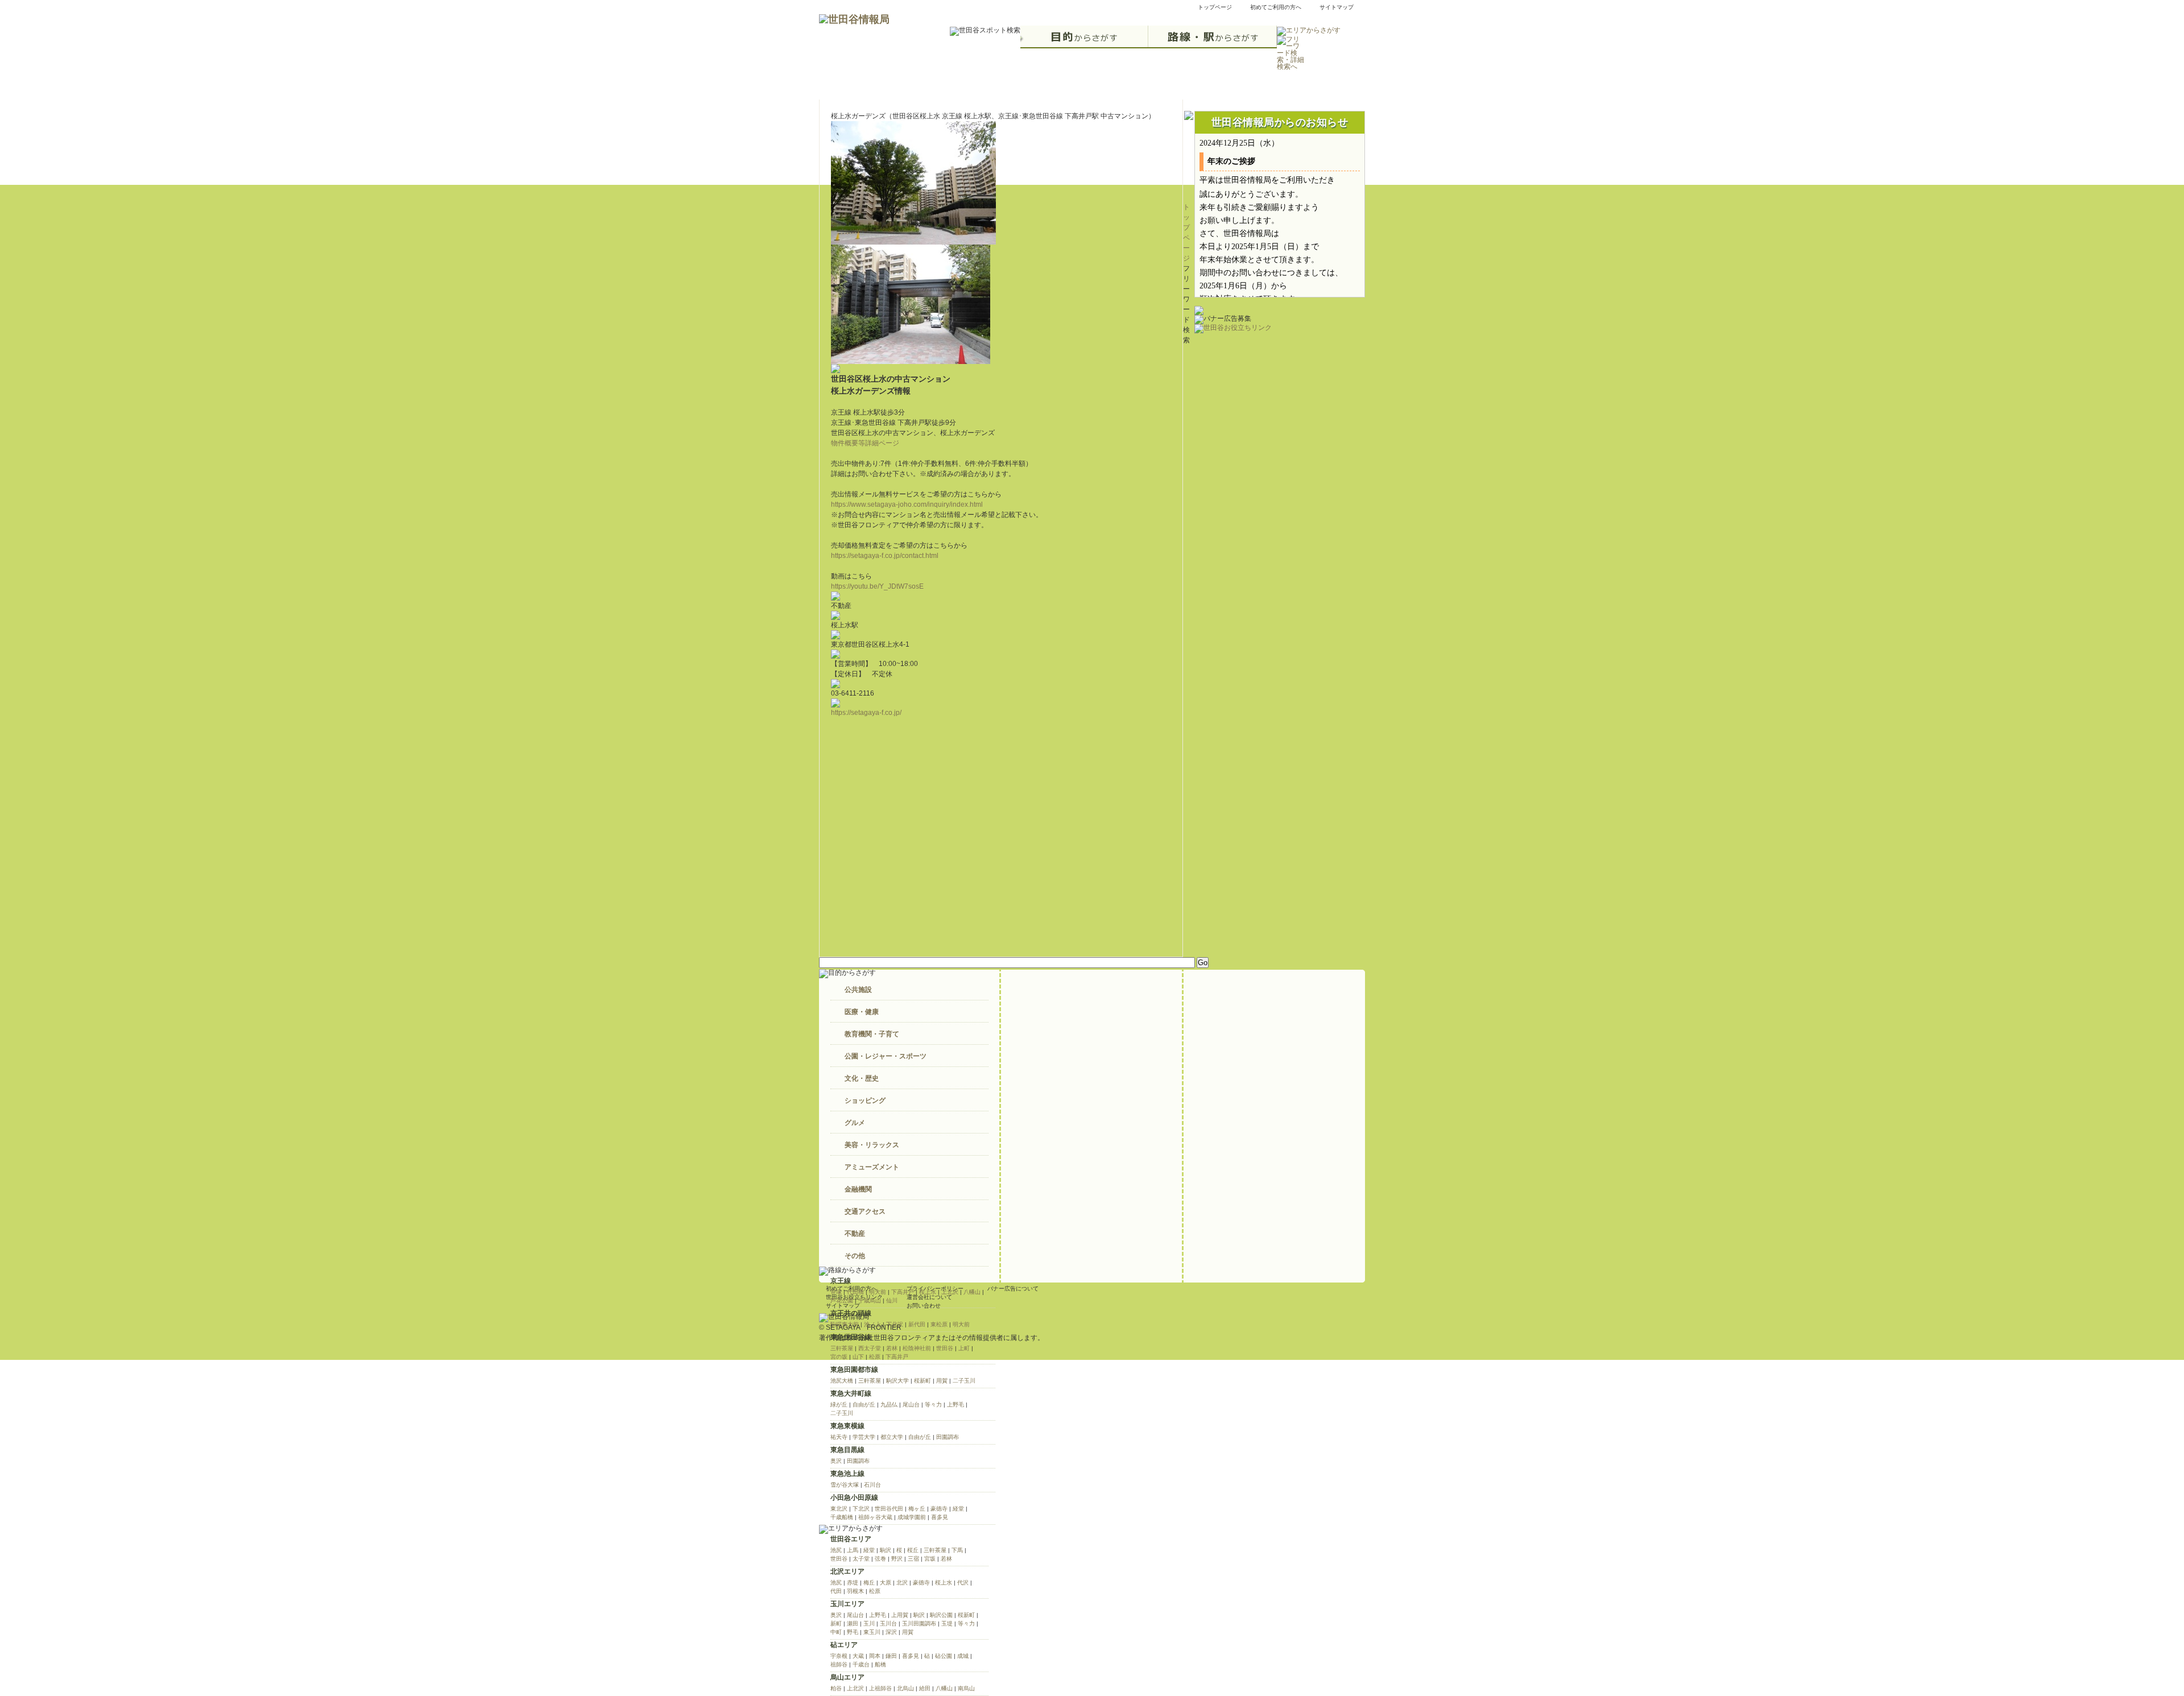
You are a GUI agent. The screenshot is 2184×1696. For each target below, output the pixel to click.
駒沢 (886, 1550)
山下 (858, 1357)
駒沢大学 (897, 1381)
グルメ (855, 1123)
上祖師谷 (880, 1688)
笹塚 (836, 1292)
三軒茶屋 (842, 1348)
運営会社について (929, 1297)
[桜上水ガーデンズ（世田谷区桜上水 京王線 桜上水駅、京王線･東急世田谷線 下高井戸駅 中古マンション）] (913, 239)
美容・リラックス (872, 1145)
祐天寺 (839, 1437)
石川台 (872, 1485)
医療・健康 (862, 1012)
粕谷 (836, 1688)
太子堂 (861, 1559)
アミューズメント (872, 1167)
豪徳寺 (939, 1509)
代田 (836, 1591)
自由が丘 (864, 1405)
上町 (964, 1348)
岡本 (875, 1656)
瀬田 (853, 1623)
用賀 (942, 1381)
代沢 (963, 1583)
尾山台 (911, 1405)
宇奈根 (839, 1656)
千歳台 (861, 1664)
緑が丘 (839, 1405)
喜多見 (940, 1517)
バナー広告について (1013, 1288)
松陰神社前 (917, 1348)
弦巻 (880, 1559)
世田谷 (945, 1348)
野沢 (897, 1559)
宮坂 (930, 1559)
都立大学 (892, 1437)
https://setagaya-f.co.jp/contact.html (885, 556)
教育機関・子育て (872, 1034)
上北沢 (950, 1292)
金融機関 (858, 1189)
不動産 (855, 1234)
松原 (875, 1357)
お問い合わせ (924, 1306)
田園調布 (948, 1437)
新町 (836, 1623)
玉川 (869, 1623)
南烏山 (966, 1688)
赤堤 (853, 1583)
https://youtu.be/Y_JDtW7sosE (877, 586)
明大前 (878, 1292)
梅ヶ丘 (917, 1509)
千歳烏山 (870, 1300)
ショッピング (865, 1101)
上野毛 (955, 1405)
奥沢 (836, 1461)
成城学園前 (912, 1517)
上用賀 (900, 1615)
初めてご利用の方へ (1276, 7)
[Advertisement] (1280, 404)
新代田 (917, 1324)
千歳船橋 (842, 1517)
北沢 (902, 1583)
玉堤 (947, 1623)
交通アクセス (865, 1211)
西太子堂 (870, 1348)
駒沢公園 (941, 1615)
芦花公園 (842, 1300)
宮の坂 (839, 1357)
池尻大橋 (842, 1381)
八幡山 (972, 1292)
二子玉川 (964, 1381)
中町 (836, 1632)
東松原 (939, 1324)
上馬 (853, 1550)
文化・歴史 (862, 1078)
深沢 (891, 1632)
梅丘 (869, 1583)
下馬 (957, 1550)
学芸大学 (864, 1437)
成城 (963, 1656)
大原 (886, 1583)
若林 (892, 1348)
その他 (855, 1256)
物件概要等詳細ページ (865, 443)
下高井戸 (903, 1292)
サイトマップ (1337, 7)
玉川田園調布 (919, 1623)
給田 (925, 1688)
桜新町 (923, 1381)
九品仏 (889, 1405)
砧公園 (944, 1656)
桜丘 (913, 1550)
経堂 (958, 1509)
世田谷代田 (889, 1509)
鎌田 (891, 1656)
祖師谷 (839, 1664)
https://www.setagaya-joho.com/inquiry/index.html (907, 504)
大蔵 (858, 1656)
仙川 (892, 1300)
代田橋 (855, 1292)
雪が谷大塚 (845, 1485)
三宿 (913, 1559)
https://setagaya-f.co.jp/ (866, 713)
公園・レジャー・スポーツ (886, 1056)
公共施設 (858, 990)
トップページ (1215, 7)
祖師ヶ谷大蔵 (875, 1517)
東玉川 (872, 1632)
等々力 (933, 1405)
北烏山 (905, 1688)
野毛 (853, 1632)
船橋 (880, 1664)
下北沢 (861, 1509)
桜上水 (928, 1292)
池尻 (836, 1550)
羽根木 (855, 1591)
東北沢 (839, 1509)
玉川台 (888, 1623)
